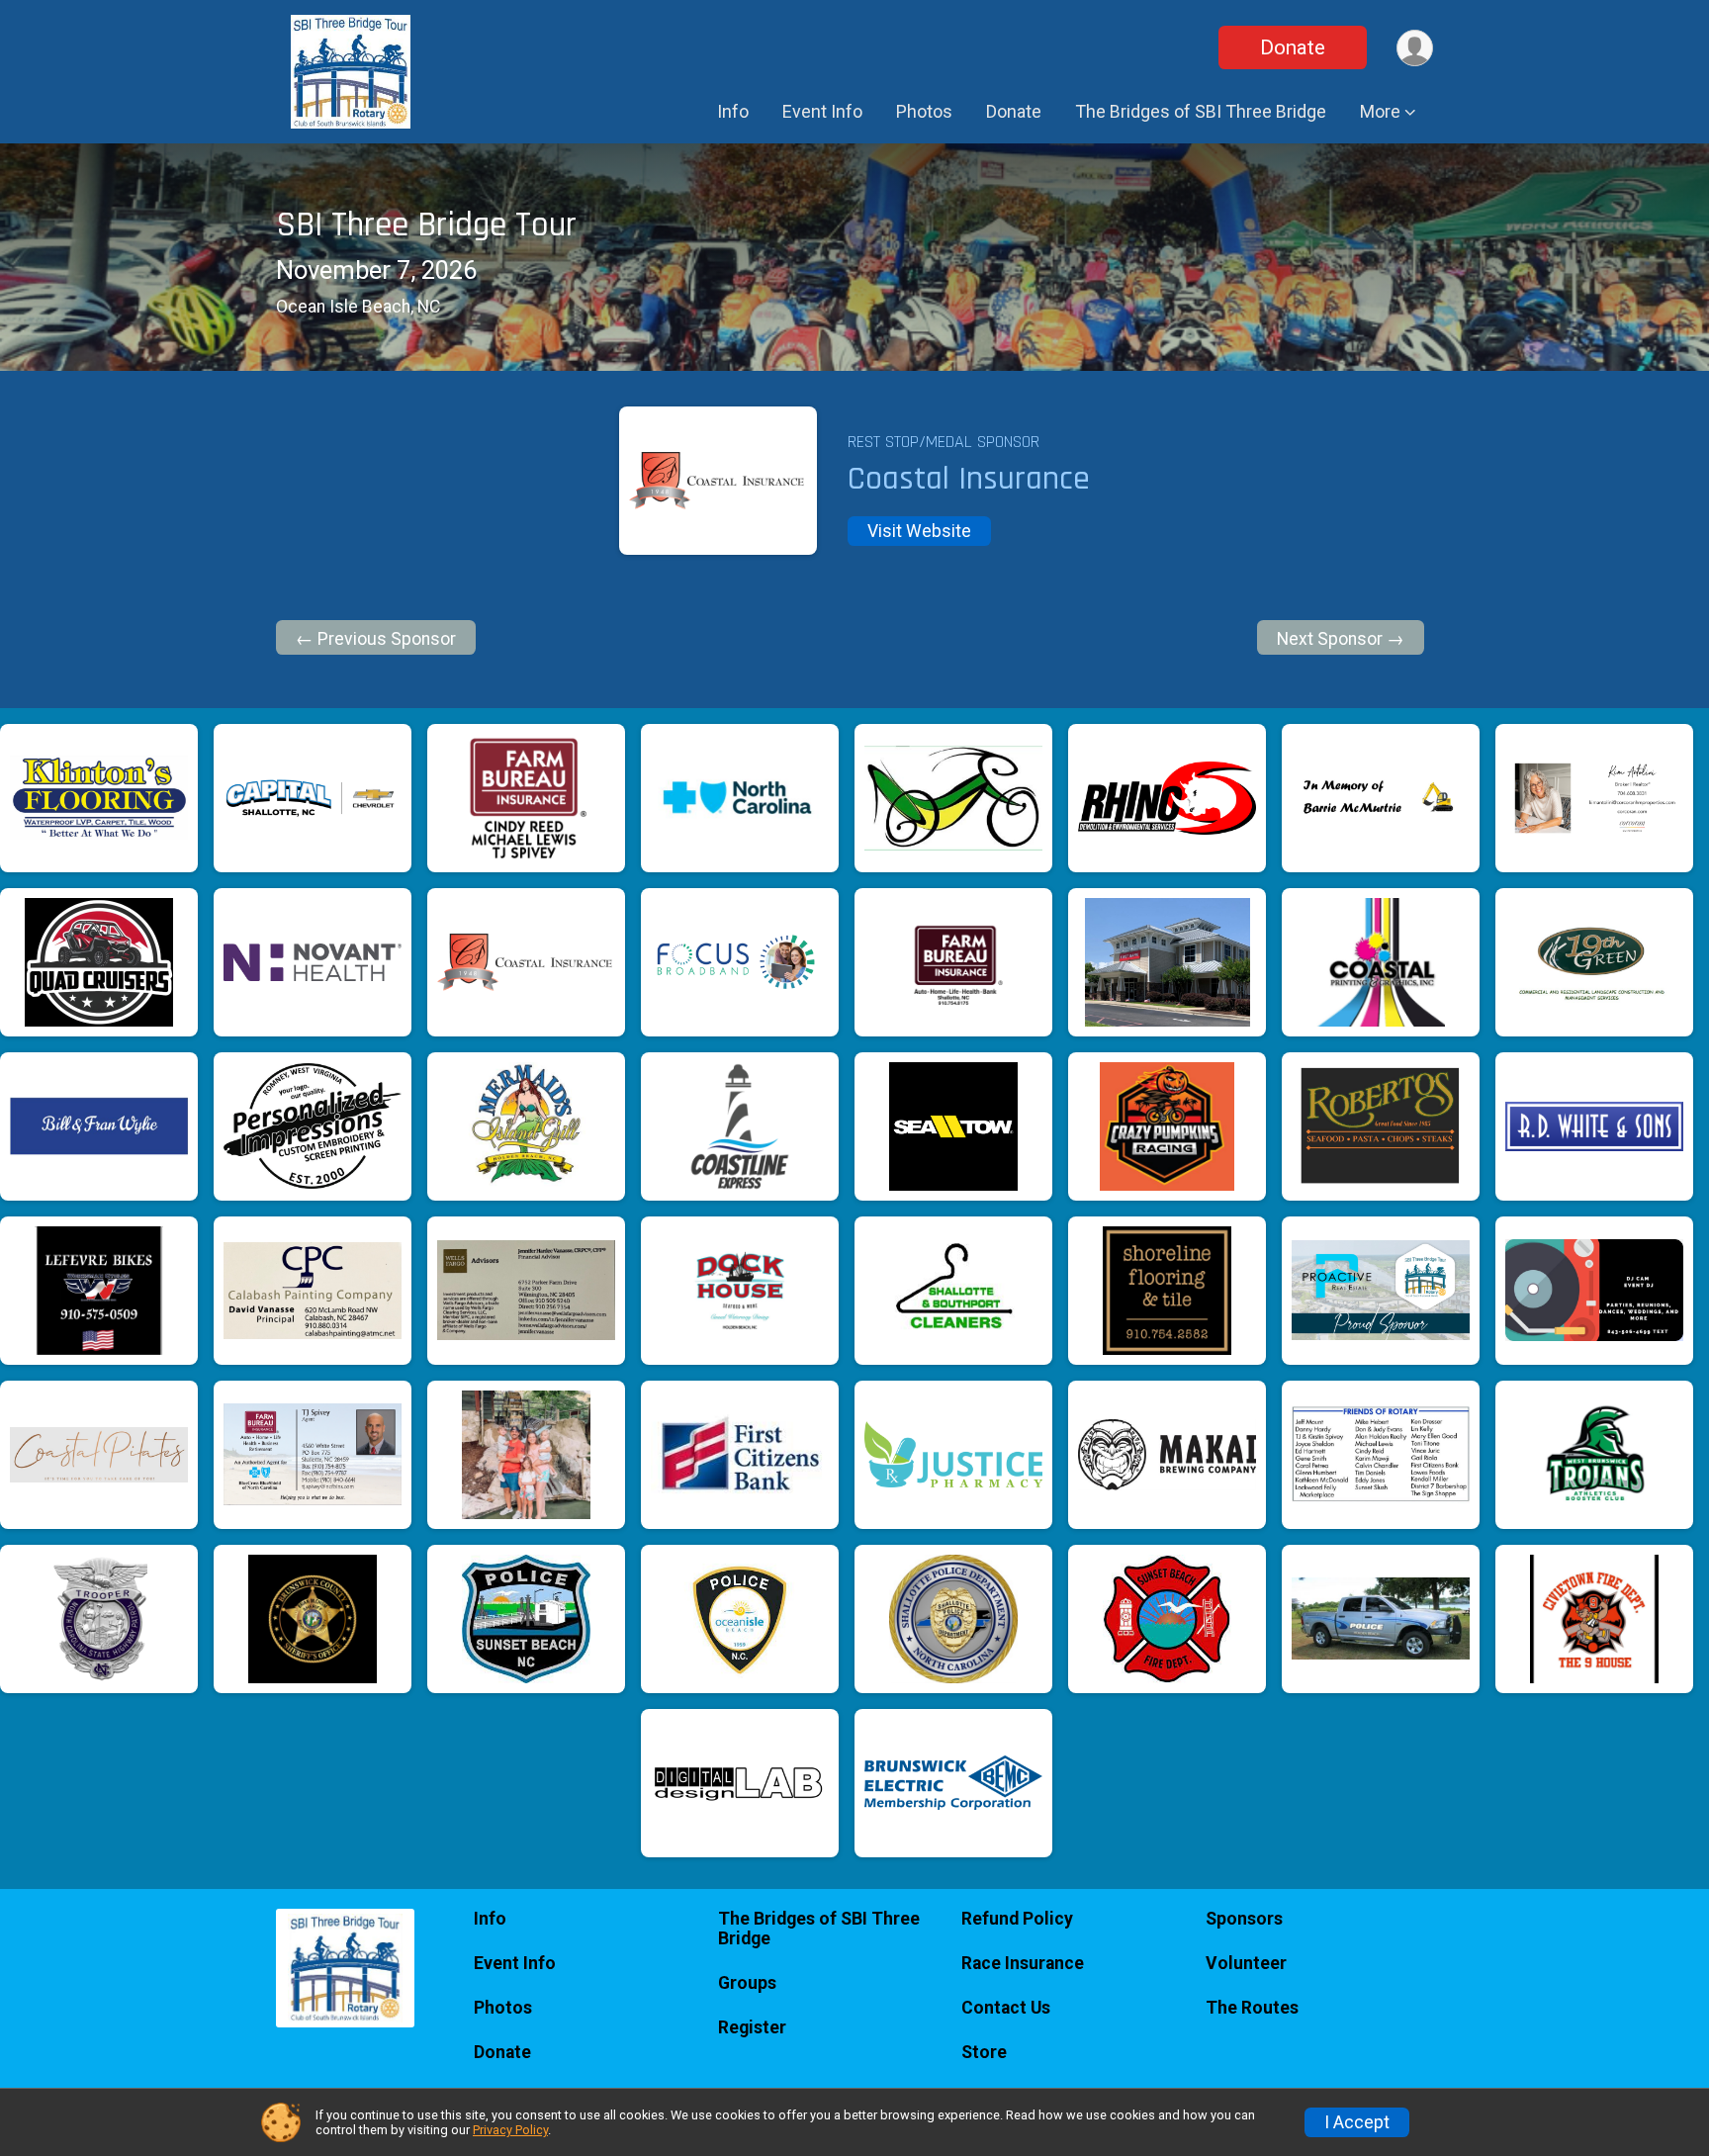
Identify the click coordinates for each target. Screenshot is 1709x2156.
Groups (747, 1983)
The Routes (1252, 2008)
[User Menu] (1415, 48)
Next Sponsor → (1341, 639)
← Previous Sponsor (376, 639)
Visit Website (919, 531)
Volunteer (1246, 1963)
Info (733, 111)
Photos (924, 111)
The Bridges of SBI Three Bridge (1201, 111)
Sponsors (1244, 1919)
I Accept (1357, 2122)
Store (984, 2052)
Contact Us (1006, 2008)
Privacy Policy (510, 2130)
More (1380, 111)
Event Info (822, 111)
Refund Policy (1017, 1919)
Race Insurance (1023, 1963)
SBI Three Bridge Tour (426, 225)
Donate (1293, 47)
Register (752, 2027)
